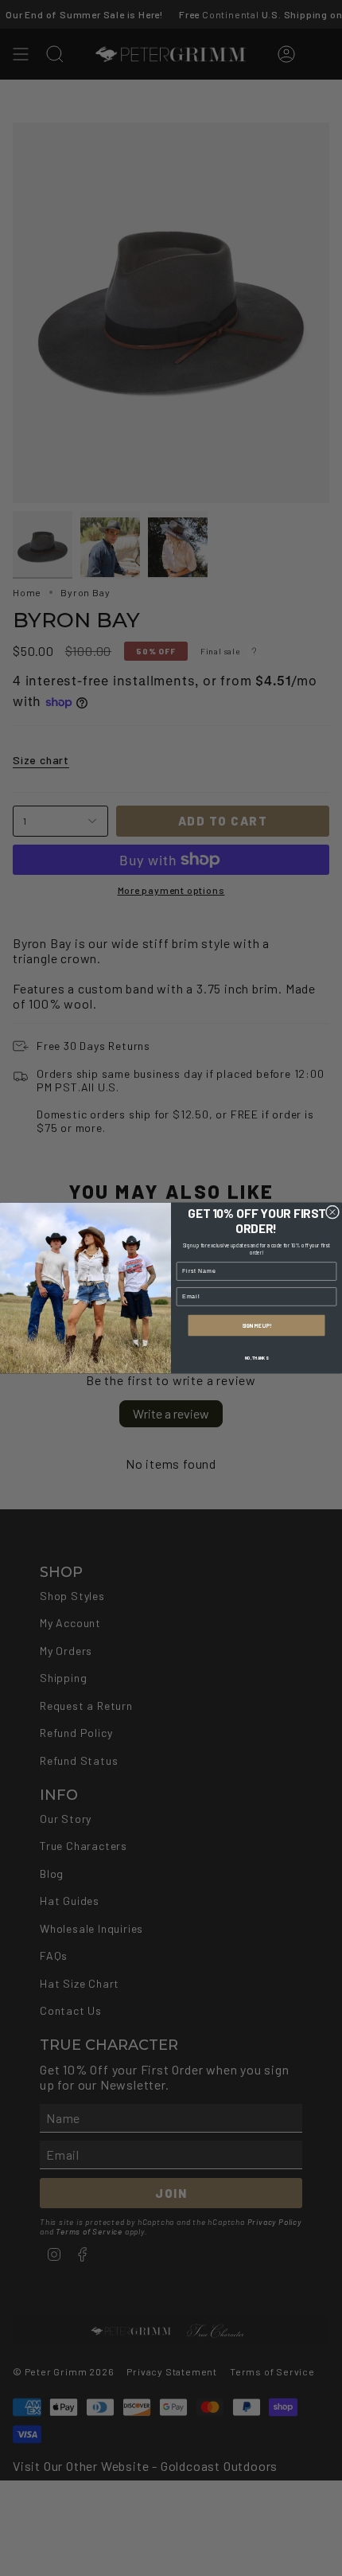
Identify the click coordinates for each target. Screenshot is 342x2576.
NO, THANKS (257, 1357)
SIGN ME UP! (256, 1325)
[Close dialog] (332, 1212)
